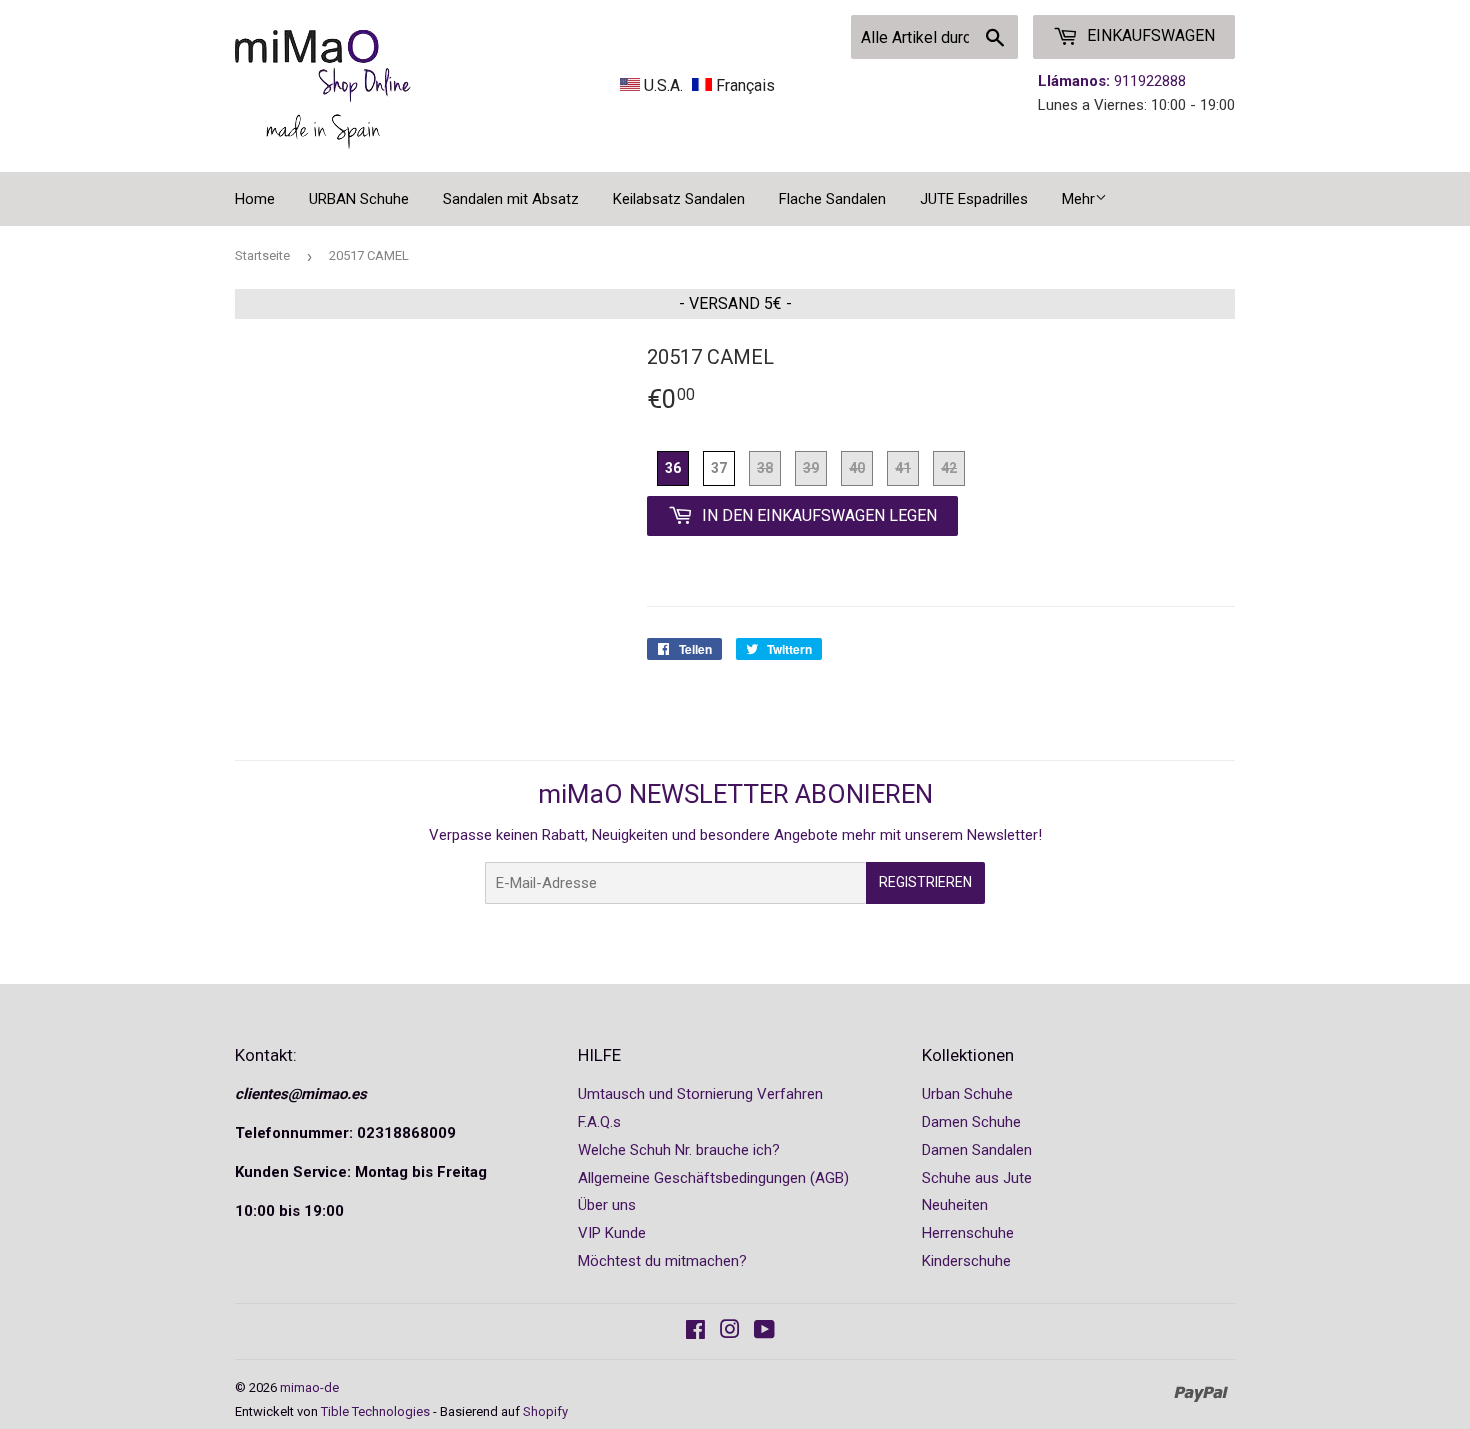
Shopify (545, 1411)
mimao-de (309, 1387)
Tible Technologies (375, 1411)
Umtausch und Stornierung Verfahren (700, 1094)
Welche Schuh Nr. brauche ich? (679, 1150)
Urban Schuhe (967, 1094)
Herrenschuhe (968, 1233)
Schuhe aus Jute (977, 1178)
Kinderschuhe (966, 1261)
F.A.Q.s (599, 1122)
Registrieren (925, 882)
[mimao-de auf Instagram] (730, 1332)
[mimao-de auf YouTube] (764, 1332)
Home (255, 199)
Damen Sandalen (977, 1150)
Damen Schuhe (971, 1122)
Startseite (262, 255)
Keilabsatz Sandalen (679, 199)
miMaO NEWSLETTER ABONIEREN (735, 794)
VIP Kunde (612, 1233)
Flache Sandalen (832, 199)
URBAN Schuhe (359, 199)
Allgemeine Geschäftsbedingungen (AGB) (713, 1178)
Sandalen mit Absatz (511, 199)
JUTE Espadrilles (974, 199)
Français (743, 85)
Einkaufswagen (1149, 35)
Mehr (1078, 199)
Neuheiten (955, 1205)
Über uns (607, 1205)
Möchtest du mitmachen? (662, 1261)
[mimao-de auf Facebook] (695, 1332)
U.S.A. (663, 85)
